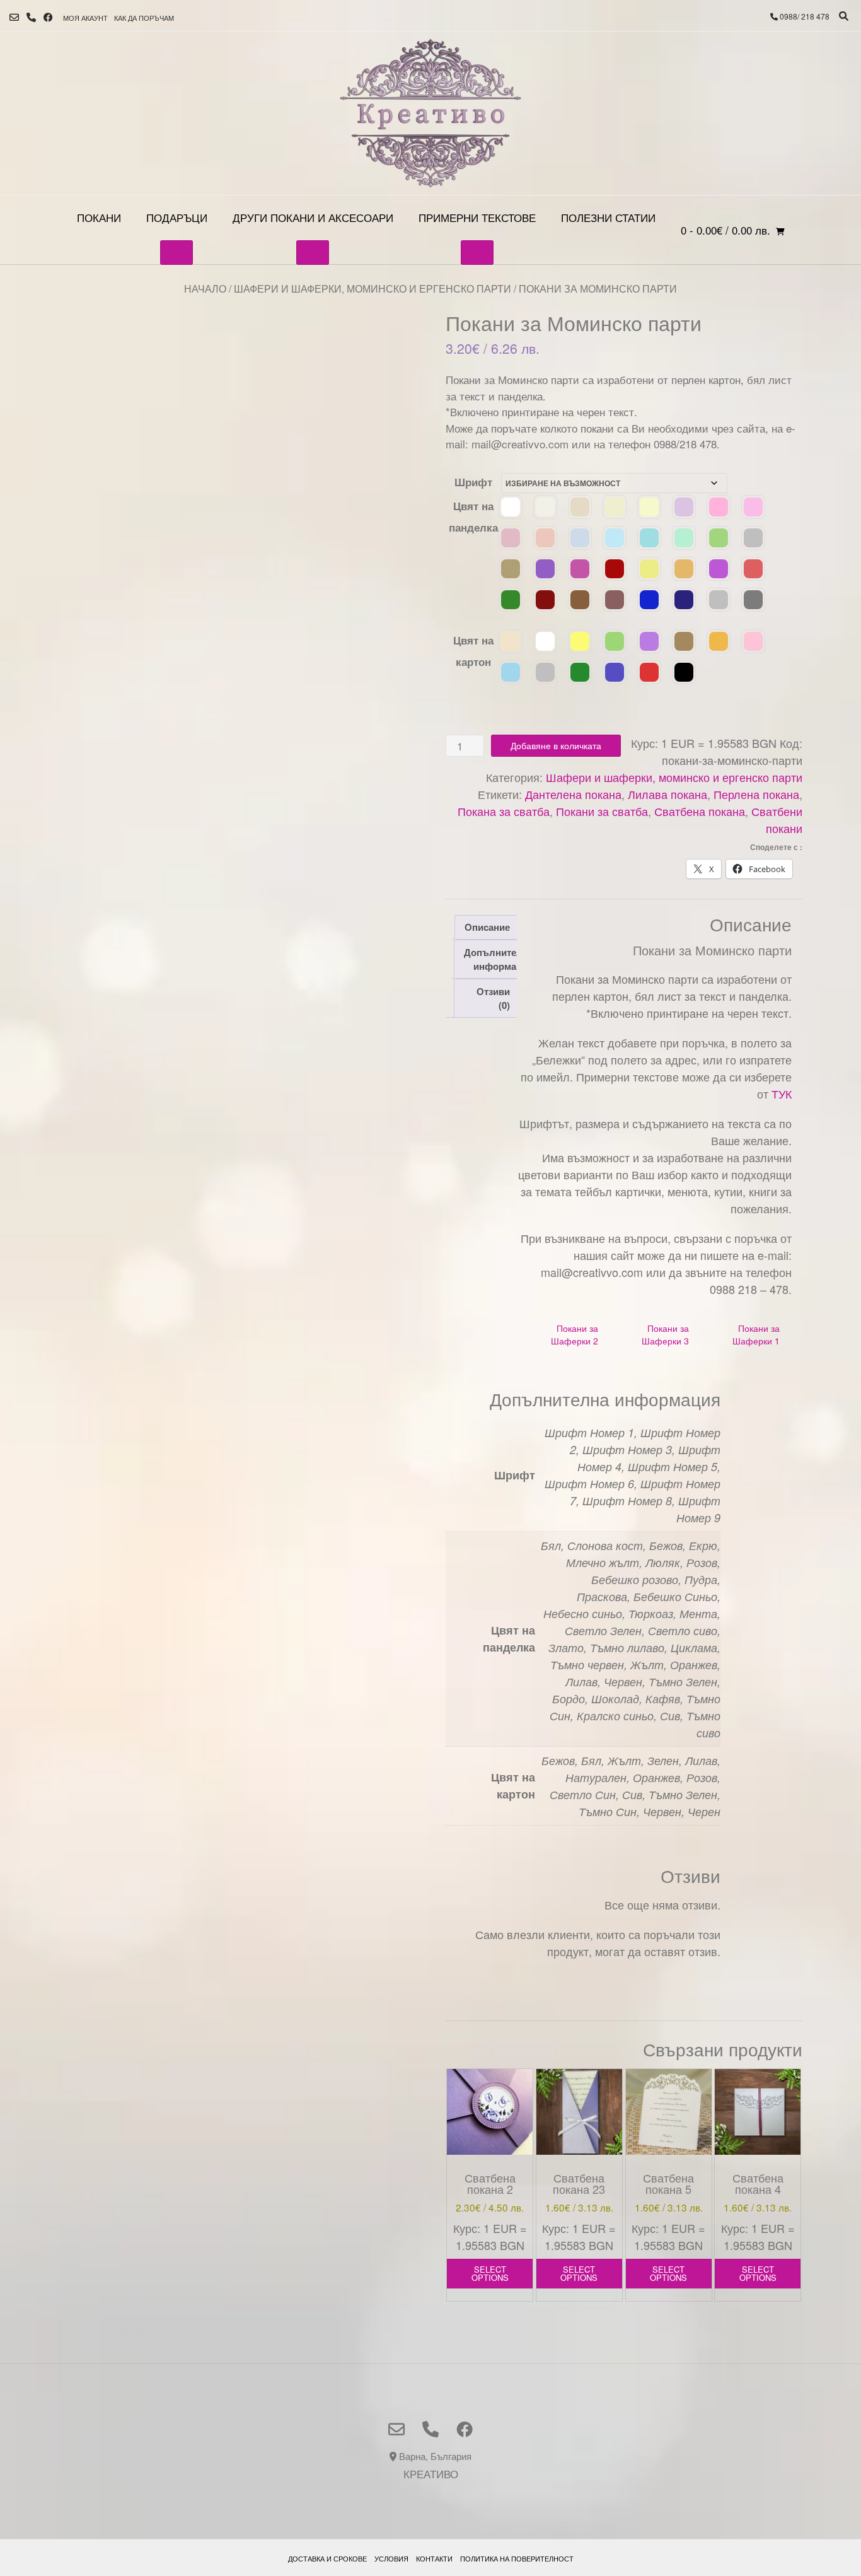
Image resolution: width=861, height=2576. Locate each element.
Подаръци (177, 217)
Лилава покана (667, 794)
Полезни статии (608, 217)
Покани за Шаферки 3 (665, 1334)
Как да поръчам (144, 18)
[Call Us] (31, 17)
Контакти (434, 2558)
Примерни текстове (477, 217)
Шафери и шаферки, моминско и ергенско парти (373, 288)
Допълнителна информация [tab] (499, 959)
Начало (205, 288)
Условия (391, 2558)
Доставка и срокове (327, 2558)
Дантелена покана (573, 794)
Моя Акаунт (85, 18)
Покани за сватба (602, 811)
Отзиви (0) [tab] (493, 999)
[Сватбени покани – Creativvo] (430, 113)
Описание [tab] (487, 927)
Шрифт (473, 482)
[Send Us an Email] (14, 17)
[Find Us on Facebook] (48, 17)
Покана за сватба (504, 811)
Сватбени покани (777, 819)
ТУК (782, 1093)
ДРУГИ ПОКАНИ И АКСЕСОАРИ (313, 217)
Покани (99, 217)
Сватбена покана (700, 811)
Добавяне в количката (556, 745)
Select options (490, 2273)
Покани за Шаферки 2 (575, 1334)
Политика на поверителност (517, 2558)
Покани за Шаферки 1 (756, 1334)
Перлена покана (756, 794)
